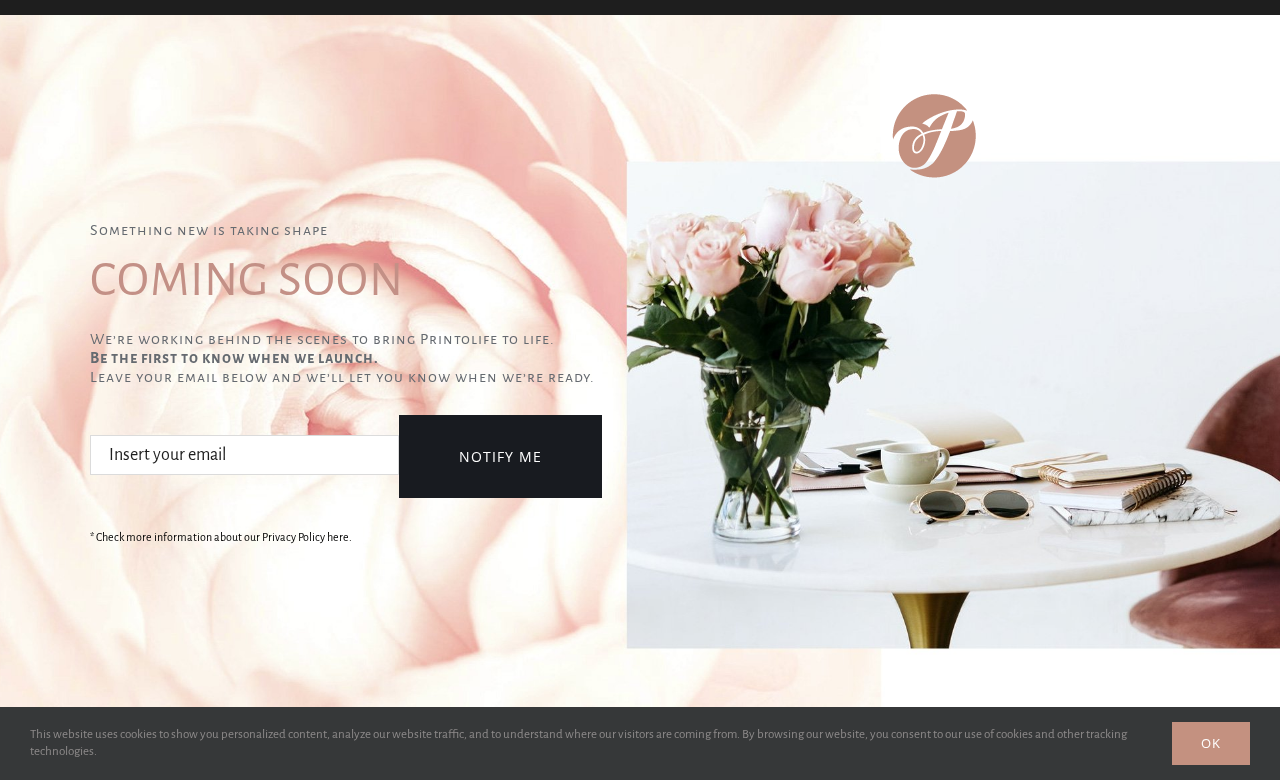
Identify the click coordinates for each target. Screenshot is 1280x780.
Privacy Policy (293, 537)
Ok (1211, 743)
